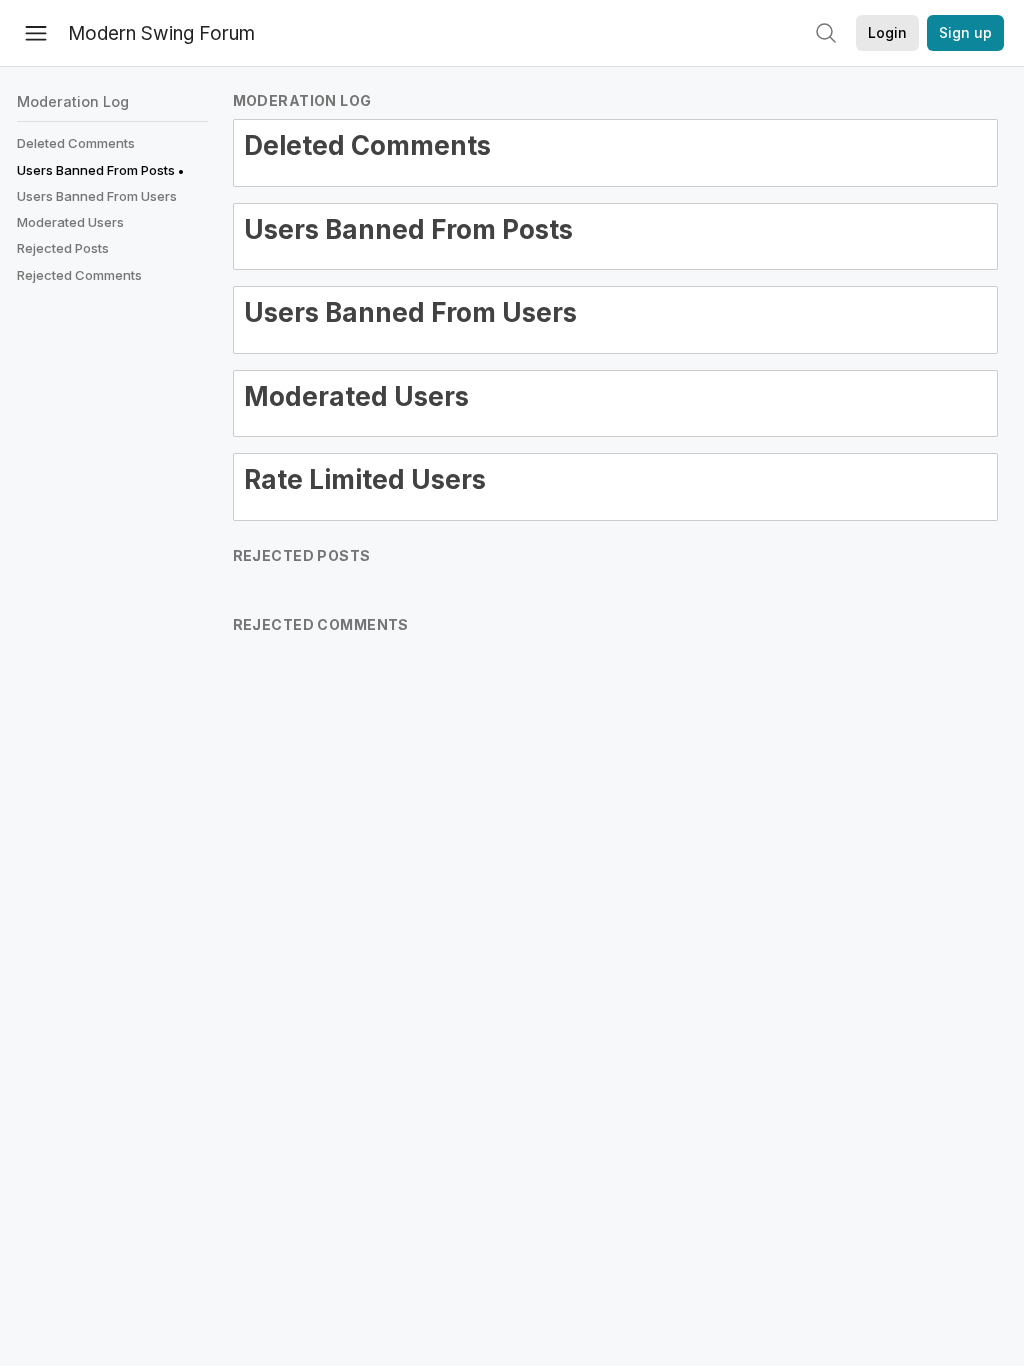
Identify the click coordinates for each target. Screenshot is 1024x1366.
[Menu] (36, 33)
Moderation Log (73, 101)
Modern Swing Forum (161, 33)
